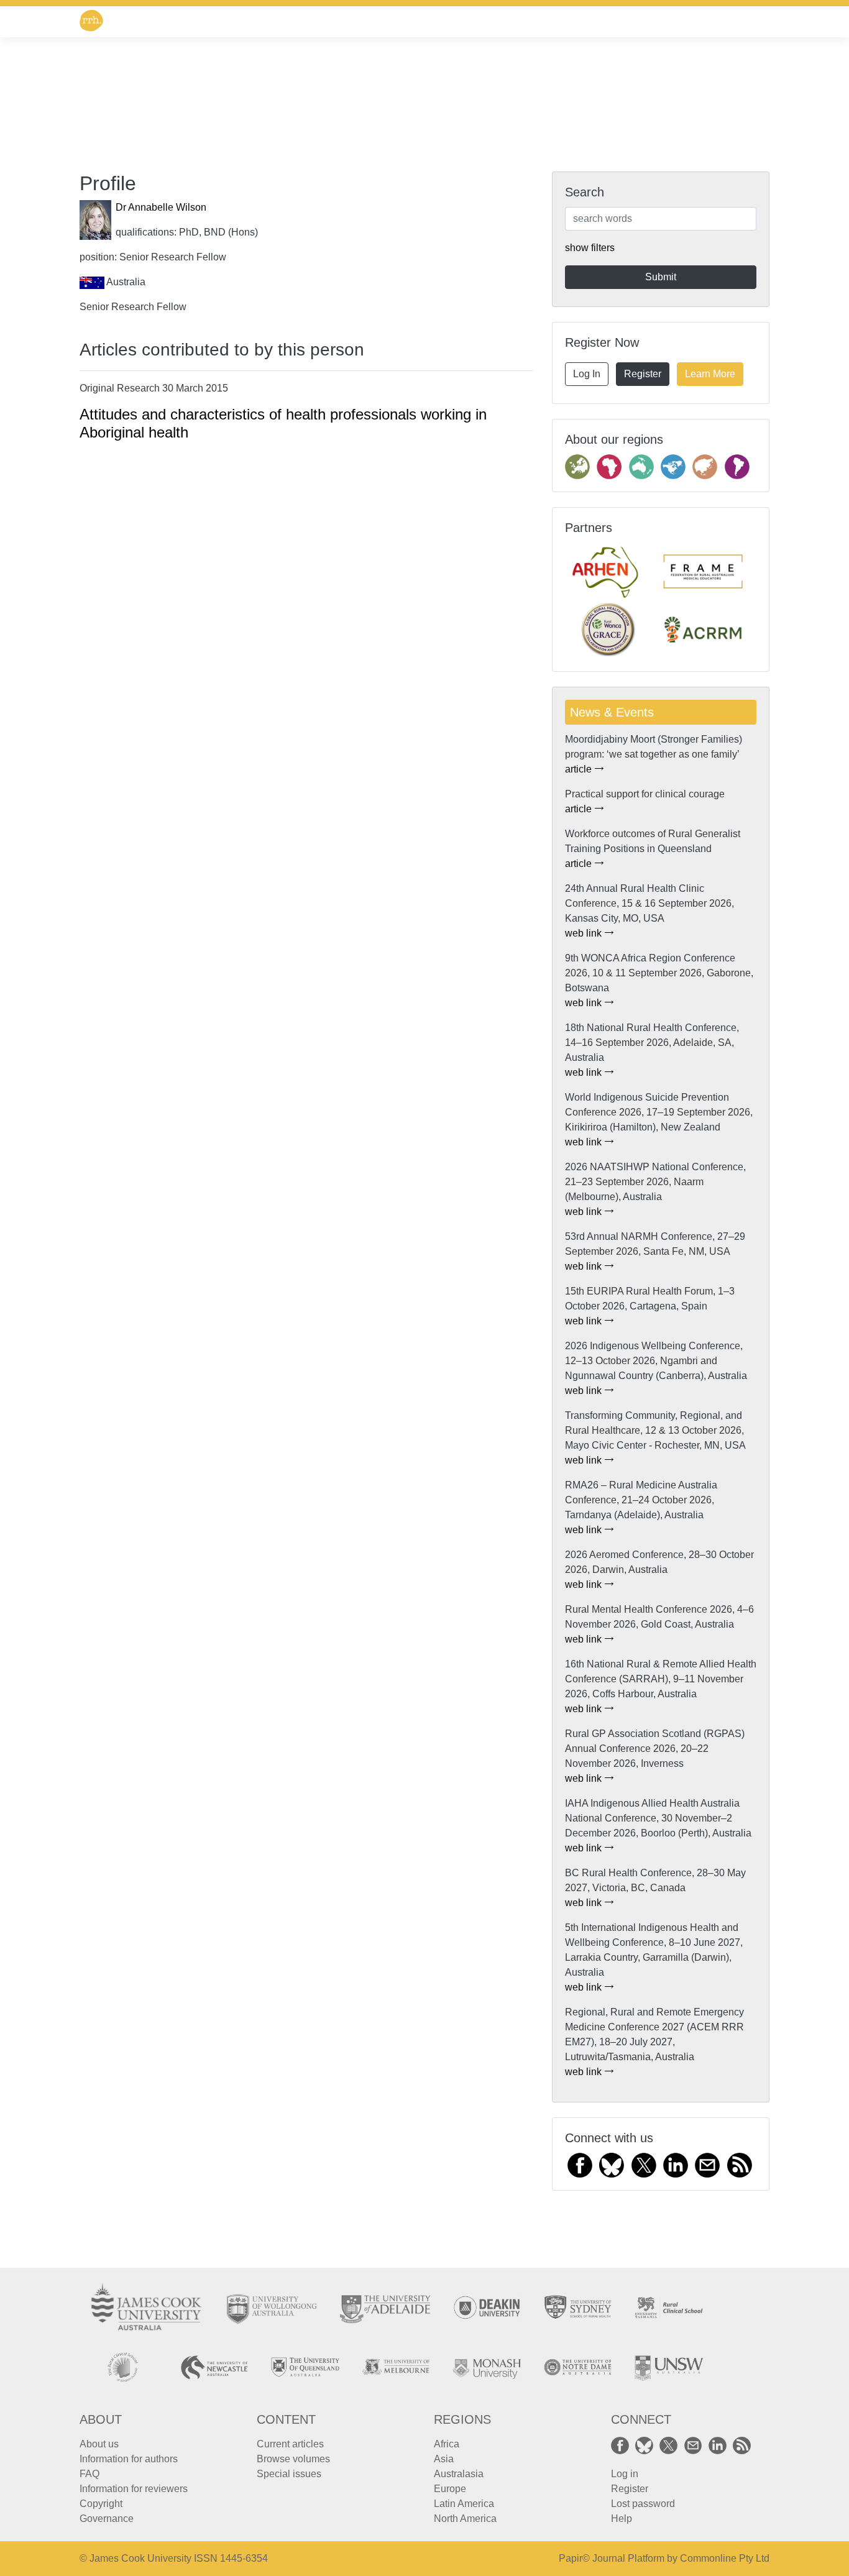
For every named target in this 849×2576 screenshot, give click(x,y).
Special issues (289, 2474)
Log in (625, 2474)
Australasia (459, 2474)
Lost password (643, 2504)
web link (585, 933)
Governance (107, 2519)
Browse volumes (293, 2459)
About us (99, 2444)
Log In (587, 374)
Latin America (464, 2504)
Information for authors (129, 2459)
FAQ (89, 2474)
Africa (447, 2444)
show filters (590, 248)
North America (465, 2519)
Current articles (290, 2444)
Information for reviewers (134, 2489)
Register (643, 374)
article (580, 769)
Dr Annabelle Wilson (161, 207)
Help (622, 2519)
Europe (450, 2489)
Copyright (101, 2504)
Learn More (710, 374)
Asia (444, 2459)
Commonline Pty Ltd (725, 2558)
